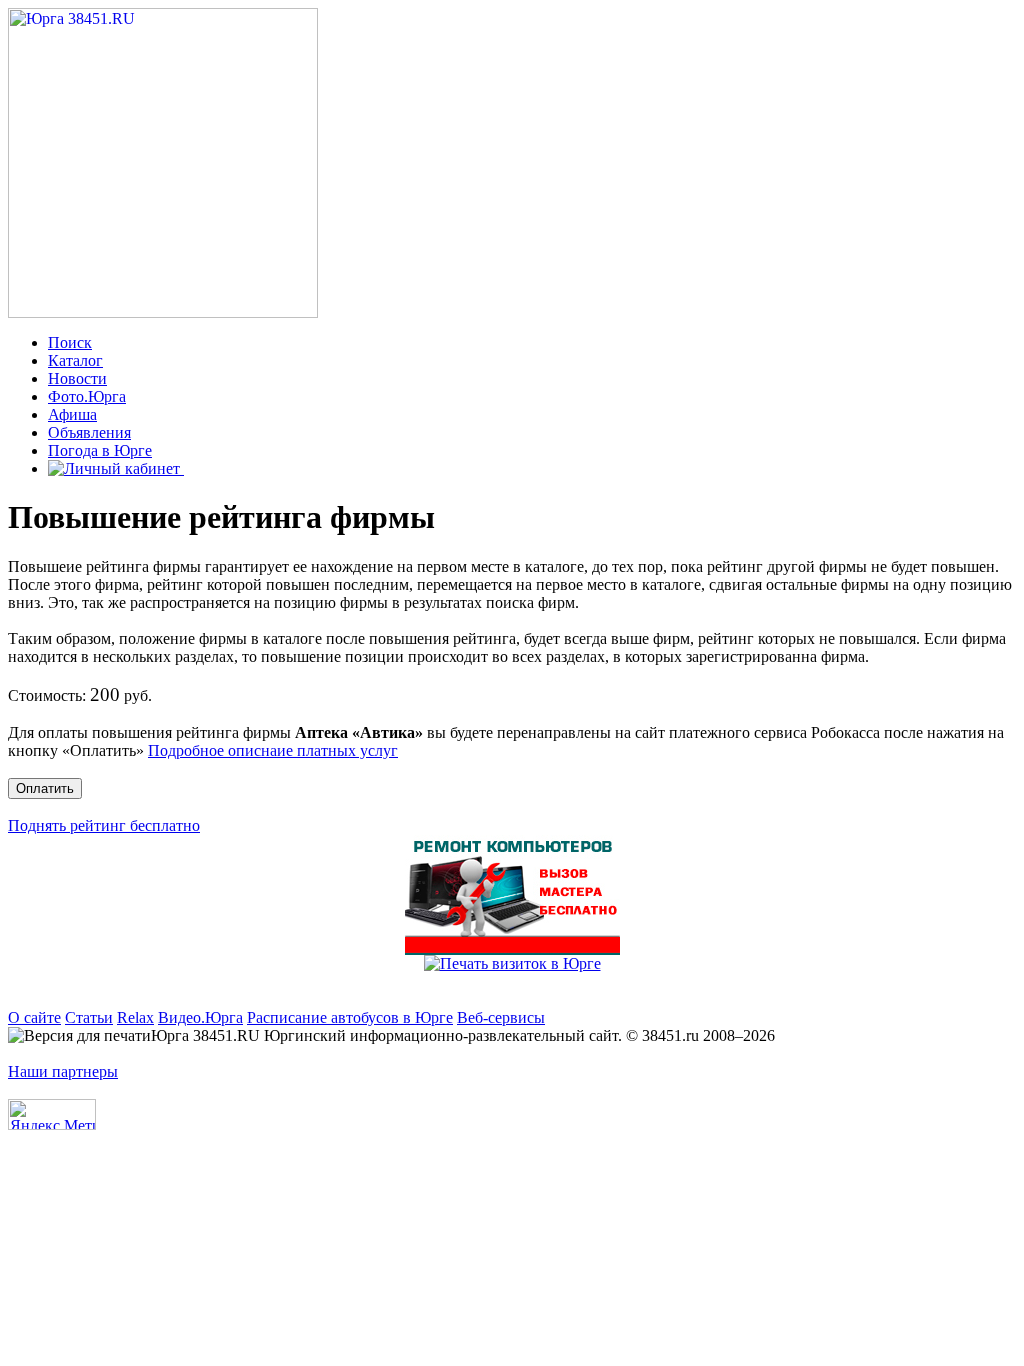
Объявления (89, 432)
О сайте (34, 1017)
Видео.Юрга (200, 1017)
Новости (77, 378)
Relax (135, 1017)
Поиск (70, 342)
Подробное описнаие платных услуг (273, 750)
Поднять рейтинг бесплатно (104, 825)
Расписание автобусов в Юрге (350, 1017)
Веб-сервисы (501, 1017)
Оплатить (45, 788)
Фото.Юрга (87, 396)
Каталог (75, 360)
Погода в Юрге (100, 450)
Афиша (72, 414)
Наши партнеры (63, 1071)
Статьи (89, 1017)
